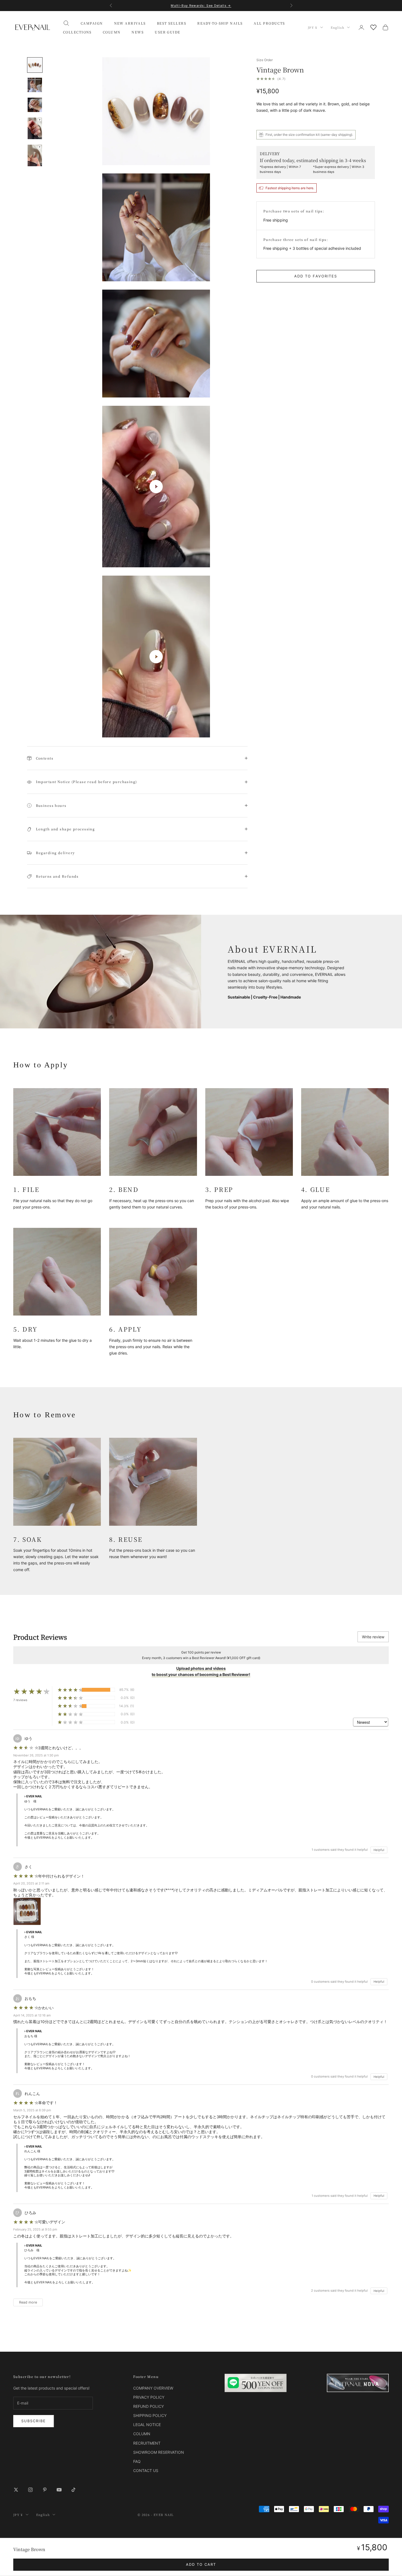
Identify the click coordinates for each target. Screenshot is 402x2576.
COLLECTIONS (77, 32)
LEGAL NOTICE (147, 2425)
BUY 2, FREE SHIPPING (201, 8)
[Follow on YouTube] (59, 2490)
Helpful (379, 1850)
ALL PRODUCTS (269, 23)
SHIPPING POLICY (150, 2415)
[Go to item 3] (35, 105)
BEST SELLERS (172, 23)
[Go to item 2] (35, 85)
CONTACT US (146, 2470)
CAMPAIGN (92, 23)
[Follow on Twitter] (16, 2490)
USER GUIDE (167, 32)
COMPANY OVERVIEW (153, 2388)
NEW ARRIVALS (130, 23)
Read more (28, 2302)
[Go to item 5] (35, 155)
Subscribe (34, 2421)
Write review (373, 1637)
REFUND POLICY (149, 2406)
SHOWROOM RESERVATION (159, 2452)
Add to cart (201, 2564)
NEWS (138, 32)
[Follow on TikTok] (73, 2490)
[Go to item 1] (35, 65)
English (337, 27)
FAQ (137, 2461)
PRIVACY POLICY (149, 2397)
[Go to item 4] (35, 128)
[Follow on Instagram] (30, 2490)
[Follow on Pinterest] (45, 2490)
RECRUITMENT (147, 2443)
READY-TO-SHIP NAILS (220, 23)
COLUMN (112, 32)
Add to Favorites (316, 276)
